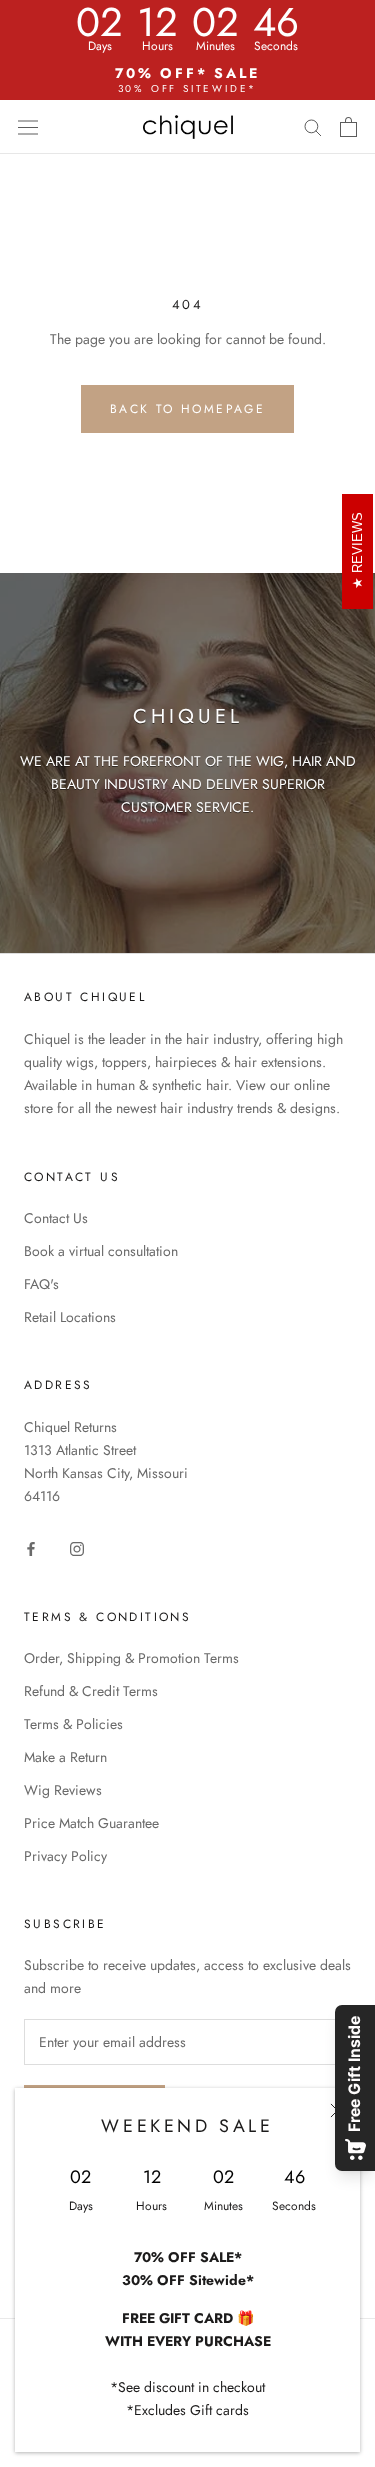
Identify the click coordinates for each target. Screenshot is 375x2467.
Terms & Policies (73, 1724)
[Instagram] (77, 1548)
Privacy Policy (65, 1856)
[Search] (313, 126)
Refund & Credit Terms (91, 1691)
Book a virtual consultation (101, 1251)
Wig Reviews (63, 1790)
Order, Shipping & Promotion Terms (131, 1658)
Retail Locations (70, 1317)
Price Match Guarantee (91, 1823)
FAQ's (41, 1284)
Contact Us (56, 1218)
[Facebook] (31, 1548)
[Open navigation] (28, 127)
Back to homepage (187, 409)
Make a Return (65, 1757)
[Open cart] (348, 127)
